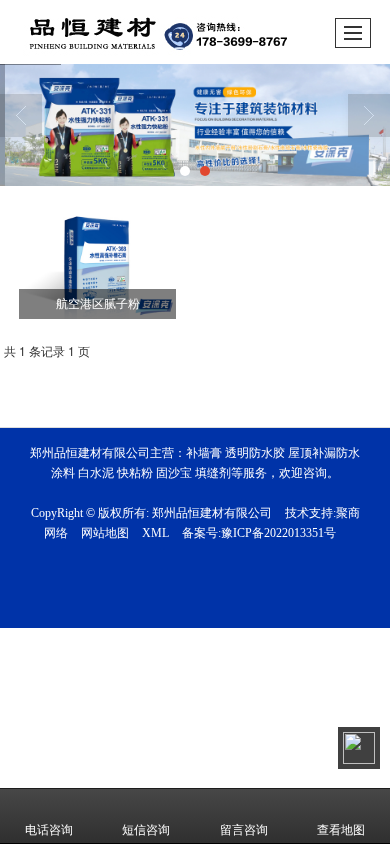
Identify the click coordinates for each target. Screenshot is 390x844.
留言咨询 (244, 830)
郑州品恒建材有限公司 (212, 513)
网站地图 (105, 533)
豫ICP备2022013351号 (278, 533)
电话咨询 (49, 830)
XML (155, 533)
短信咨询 (146, 830)
